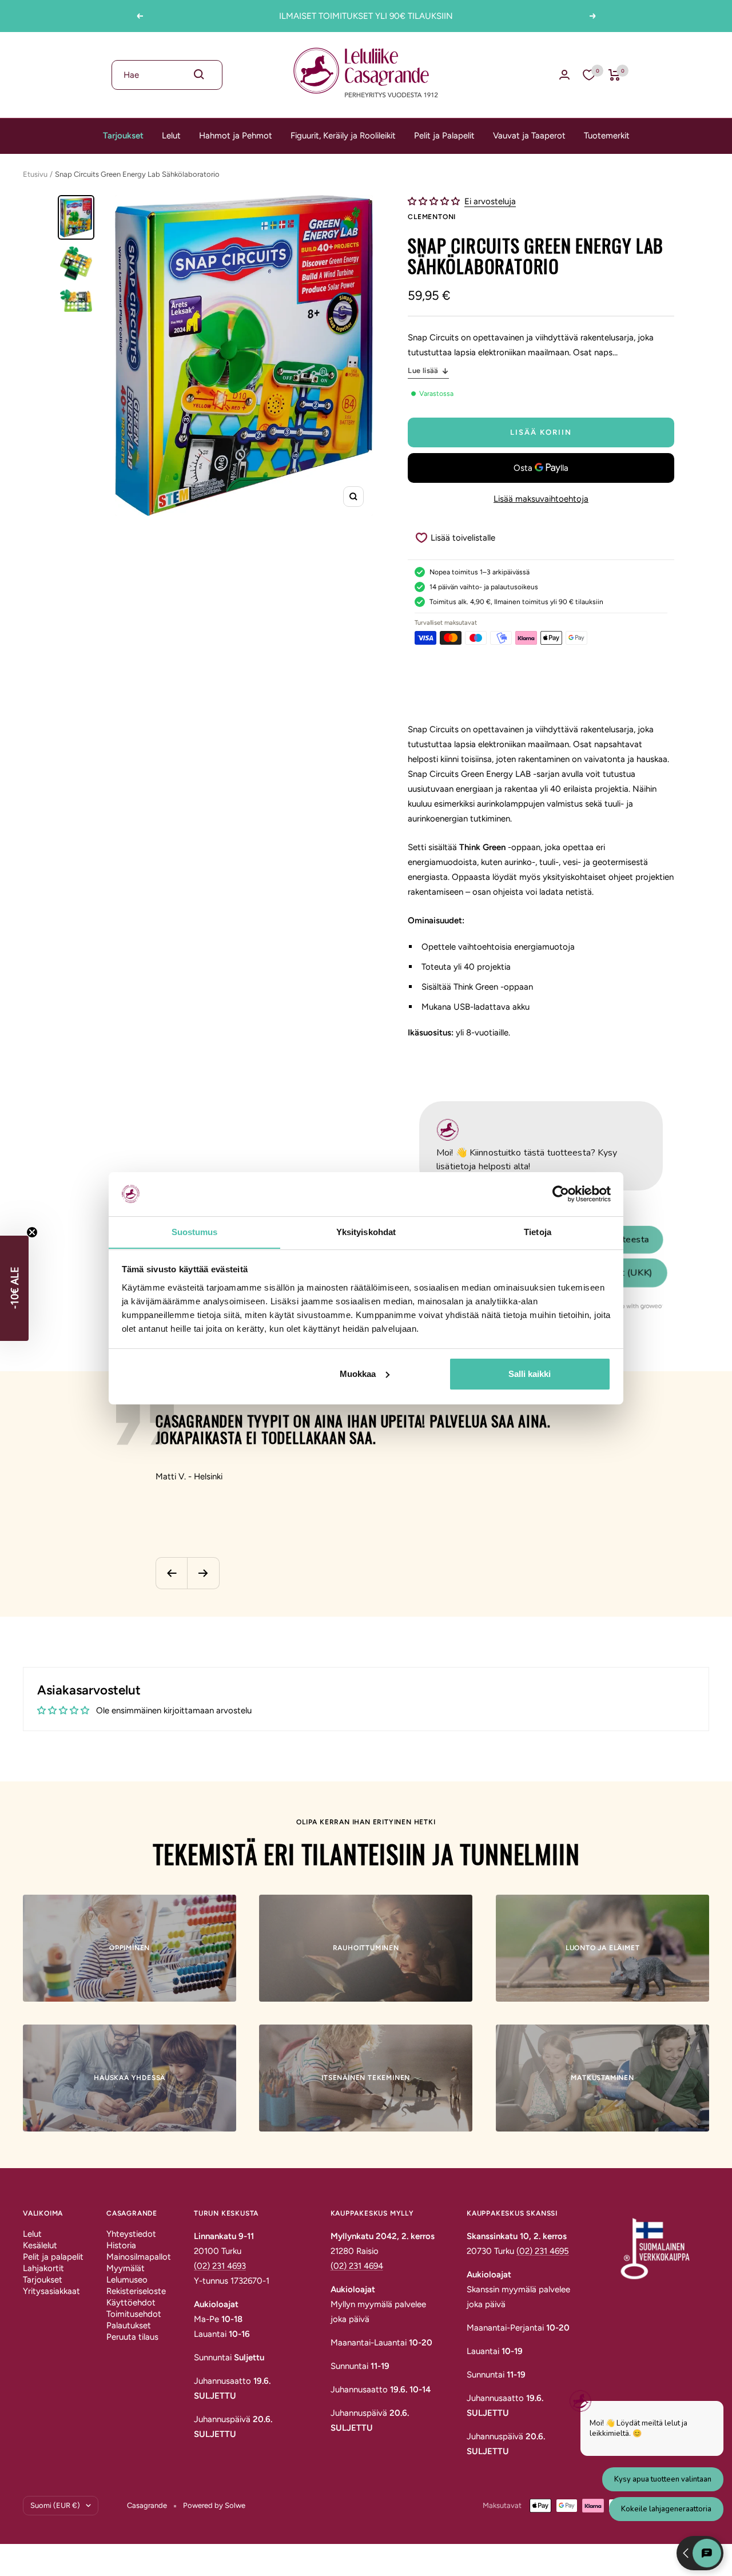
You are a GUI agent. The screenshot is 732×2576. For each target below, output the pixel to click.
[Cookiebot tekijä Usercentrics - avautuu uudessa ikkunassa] (561, 1194)
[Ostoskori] (614, 75)
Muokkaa (358, 1374)
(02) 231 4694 (357, 2266)
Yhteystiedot (131, 2234)
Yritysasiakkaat (51, 2291)
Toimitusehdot (134, 2314)
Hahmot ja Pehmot (236, 136)
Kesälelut (40, 2245)
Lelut (171, 136)
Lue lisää (423, 370)
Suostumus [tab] (195, 1231)
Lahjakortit (43, 2268)
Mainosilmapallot (139, 2257)
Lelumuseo (127, 2280)
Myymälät (126, 2268)
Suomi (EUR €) (55, 2505)
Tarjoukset (123, 136)
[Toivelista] (589, 75)
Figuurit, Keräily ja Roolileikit (343, 136)
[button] (435, 201)
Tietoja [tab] (538, 1231)
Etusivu (35, 174)
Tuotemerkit (607, 136)
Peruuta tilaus (132, 2337)
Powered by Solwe (214, 2505)
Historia (121, 2245)
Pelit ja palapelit (53, 2257)
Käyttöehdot (131, 2303)
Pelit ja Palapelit (444, 136)
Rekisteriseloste (136, 2291)
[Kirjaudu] (564, 75)
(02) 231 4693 (220, 2266)
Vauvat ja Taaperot (529, 136)
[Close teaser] (32, 1232)
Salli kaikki (530, 1374)
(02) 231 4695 (543, 2251)
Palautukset (129, 2325)
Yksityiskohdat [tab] (366, 1231)
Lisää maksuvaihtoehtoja (541, 499)
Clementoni (432, 217)
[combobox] (167, 75)
